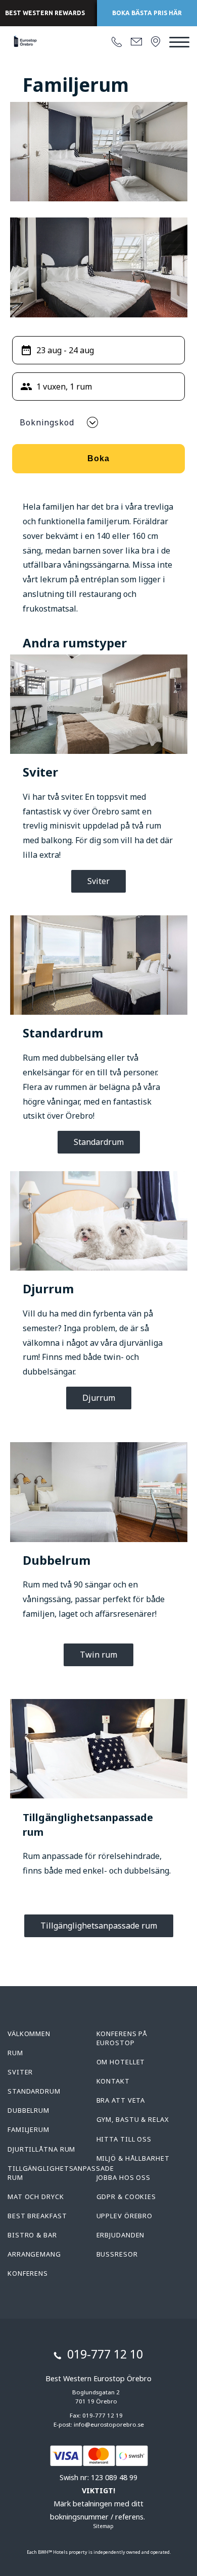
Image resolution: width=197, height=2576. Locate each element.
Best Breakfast (37, 2216)
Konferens (28, 2273)
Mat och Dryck (36, 2197)
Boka (98, 458)
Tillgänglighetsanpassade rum (99, 1926)
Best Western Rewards (45, 13)
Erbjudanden (121, 2235)
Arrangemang (34, 2254)
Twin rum (98, 1655)
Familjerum (29, 2129)
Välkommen (29, 2034)
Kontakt (113, 2081)
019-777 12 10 (105, 2354)
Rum (15, 2053)
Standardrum (99, 1142)
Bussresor (117, 2254)
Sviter (98, 881)
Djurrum (99, 1398)
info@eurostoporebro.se (109, 2424)
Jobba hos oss (124, 2177)
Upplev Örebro (125, 2216)
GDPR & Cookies (127, 2197)
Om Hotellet (121, 2062)
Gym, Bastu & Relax (133, 2119)
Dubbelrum (29, 2110)
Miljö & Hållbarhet (133, 2158)
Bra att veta (121, 2100)
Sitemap (104, 2526)
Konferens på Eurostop (122, 2038)
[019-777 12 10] (117, 42)
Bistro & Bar (32, 2235)
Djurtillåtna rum (41, 2149)
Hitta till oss (124, 2139)
